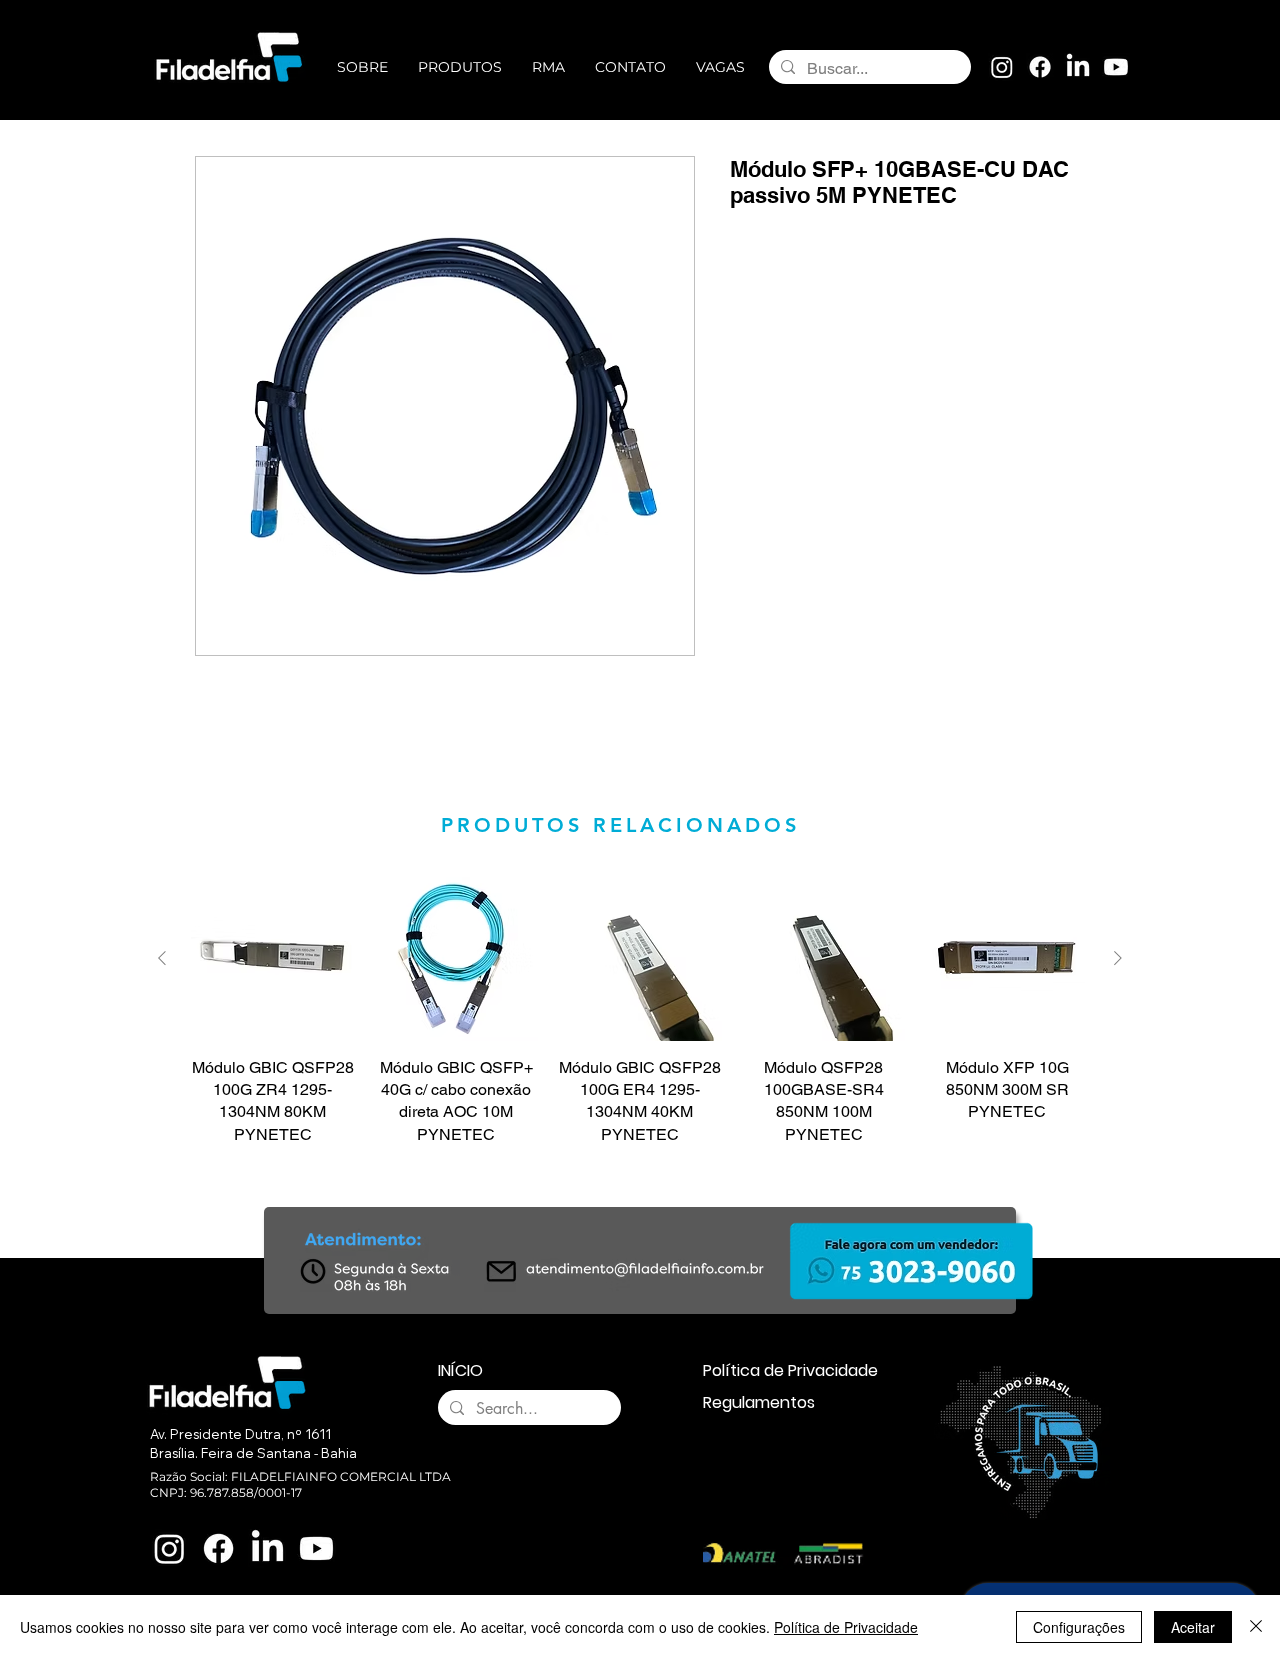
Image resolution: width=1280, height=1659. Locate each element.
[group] (640, 1011)
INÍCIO (460, 1370)
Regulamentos (759, 1402)
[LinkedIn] (1078, 67)
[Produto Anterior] (162, 958)
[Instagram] (1002, 67)
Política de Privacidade (790, 1370)
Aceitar (1193, 1627)
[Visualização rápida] (273, 959)
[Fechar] (1256, 1627)
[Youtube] (1116, 67)
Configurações (1079, 1627)
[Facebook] (1040, 67)
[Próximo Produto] (1118, 958)
